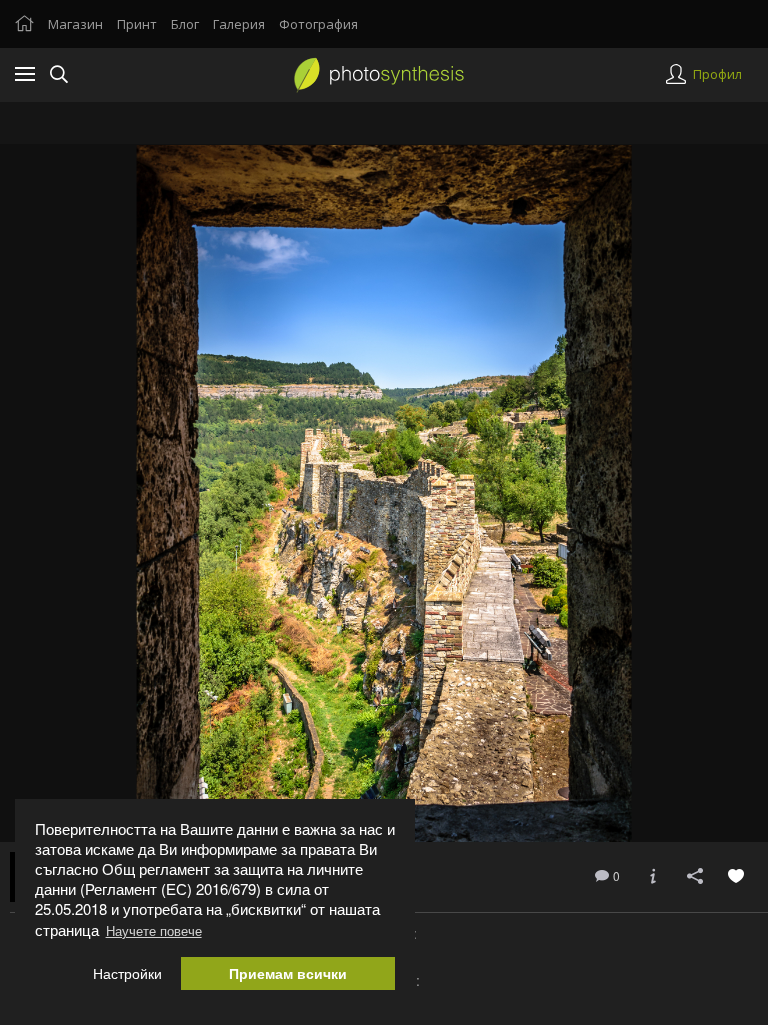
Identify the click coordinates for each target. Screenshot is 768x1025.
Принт (137, 24)
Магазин (75, 24)
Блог (185, 24)
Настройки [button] (127, 973)
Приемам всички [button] (288, 973)
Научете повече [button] (154, 930)
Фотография (318, 24)
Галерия (239, 24)
